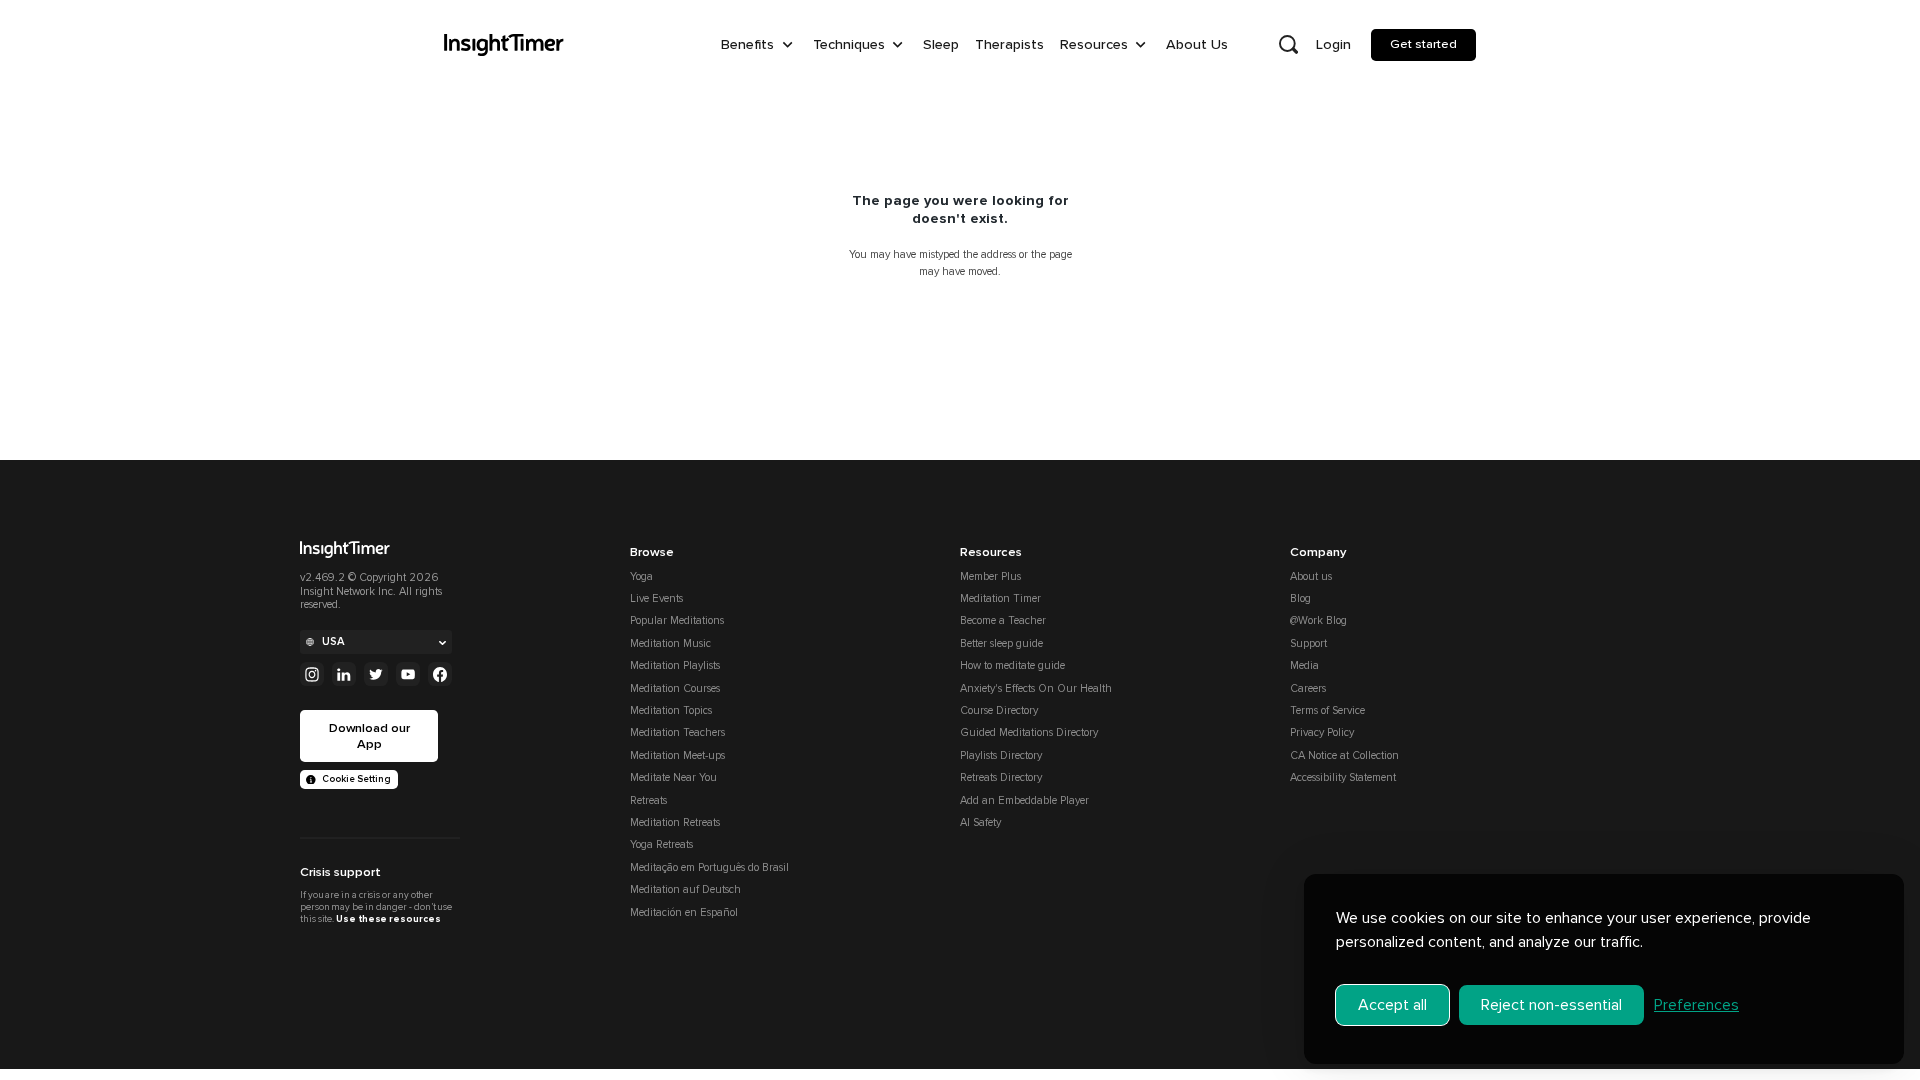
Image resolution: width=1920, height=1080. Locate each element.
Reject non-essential (1551, 1005)
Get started (1423, 44)
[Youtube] (408, 674)
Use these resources (388, 919)
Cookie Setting (356, 779)
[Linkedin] (344, 674)
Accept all (1392, 1005)
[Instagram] (312, 674)
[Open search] (1288, 45)
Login (1333, 44)
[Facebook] (440, 674)
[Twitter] (376, 674)
